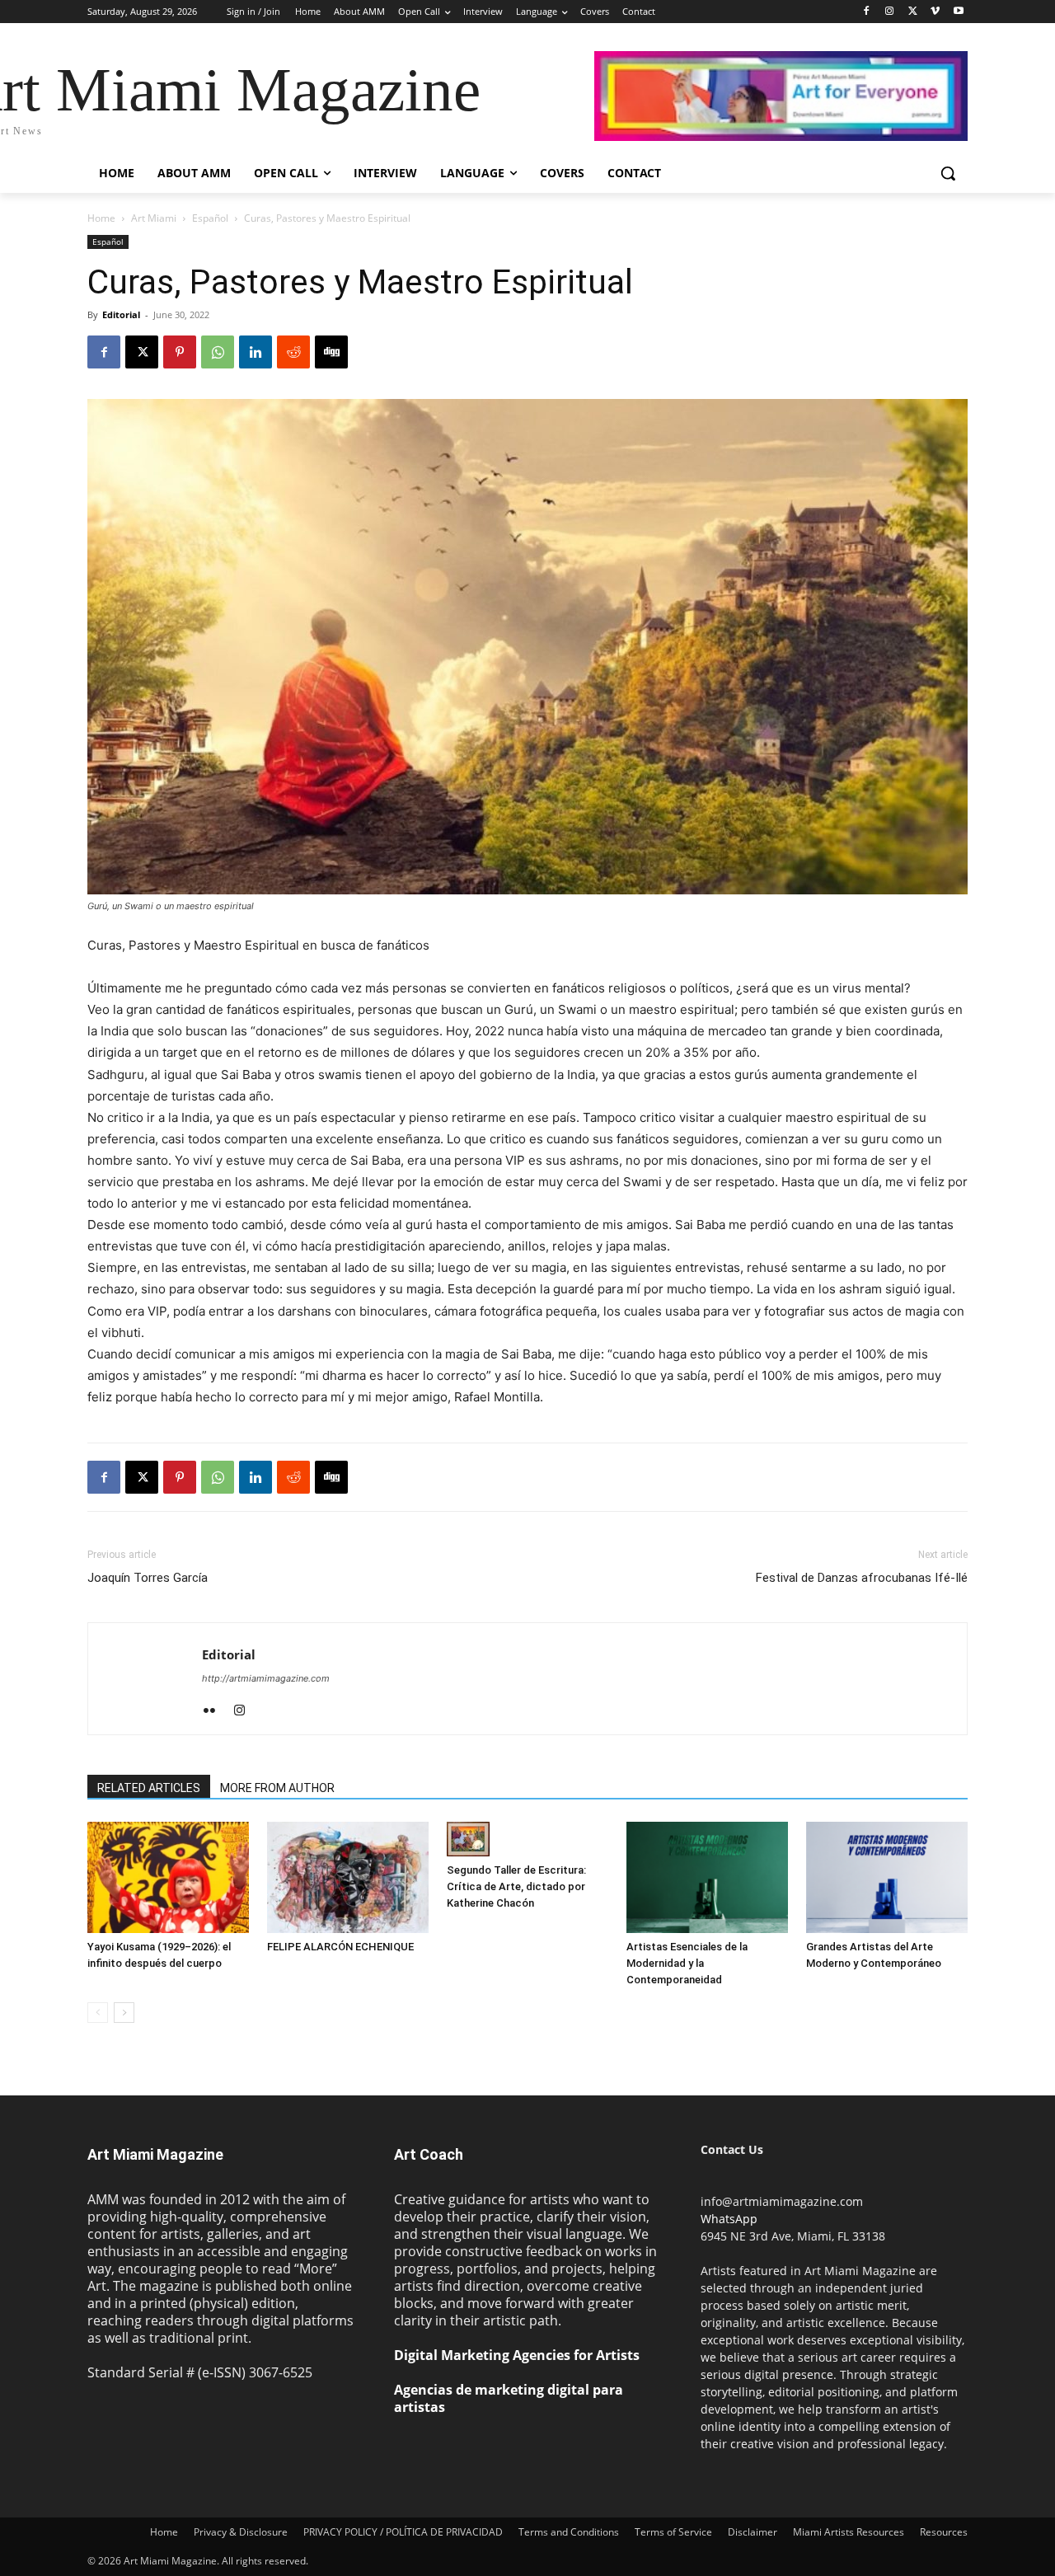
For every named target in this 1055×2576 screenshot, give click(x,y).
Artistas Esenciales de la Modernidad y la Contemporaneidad (687, 1963)
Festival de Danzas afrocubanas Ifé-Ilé (862, 1578)
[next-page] (124, 2013)
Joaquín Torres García (148, 1578)
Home (101, 218)
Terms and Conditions (569, 2532)
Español (210, 218)
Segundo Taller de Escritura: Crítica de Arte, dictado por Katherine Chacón (516, 1886)
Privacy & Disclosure (241, 2532)
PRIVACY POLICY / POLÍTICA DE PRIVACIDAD (403, 2532)
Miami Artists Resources (849, 2532)
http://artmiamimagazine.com (266, 1678)
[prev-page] (98, 2013)
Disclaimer (753, 2532)
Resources (944, 2532)
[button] (948, 173)
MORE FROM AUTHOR (277, 1788)
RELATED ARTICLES (149, 1788)
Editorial (121, 314)
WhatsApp (729, 2219)
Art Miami (154, 218)
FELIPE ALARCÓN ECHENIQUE (340, 1947)
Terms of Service (673, 2532)
